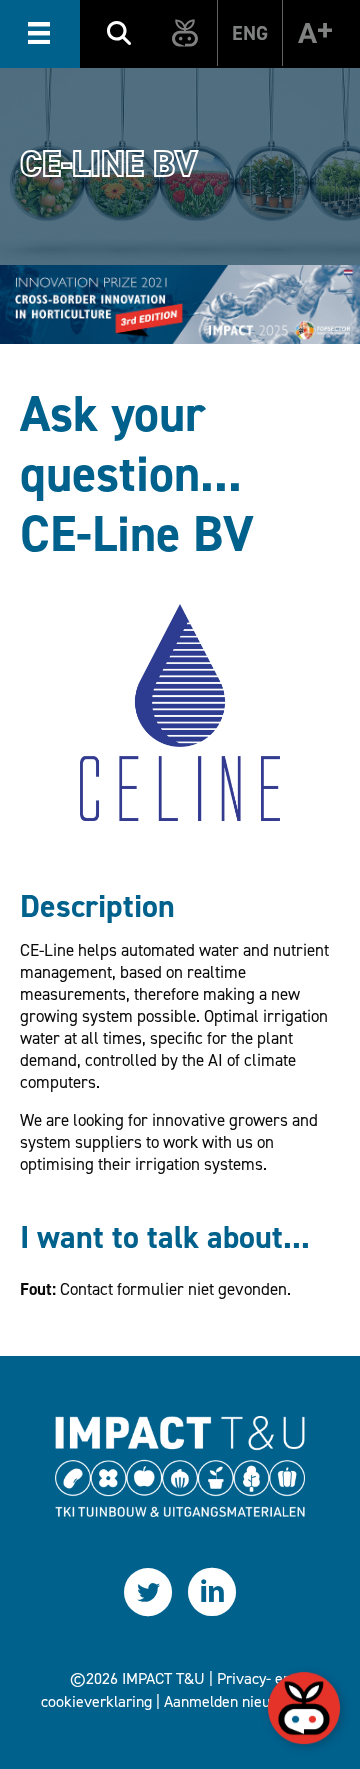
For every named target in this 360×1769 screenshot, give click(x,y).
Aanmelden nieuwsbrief (241, 1701)
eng (250, 33)
